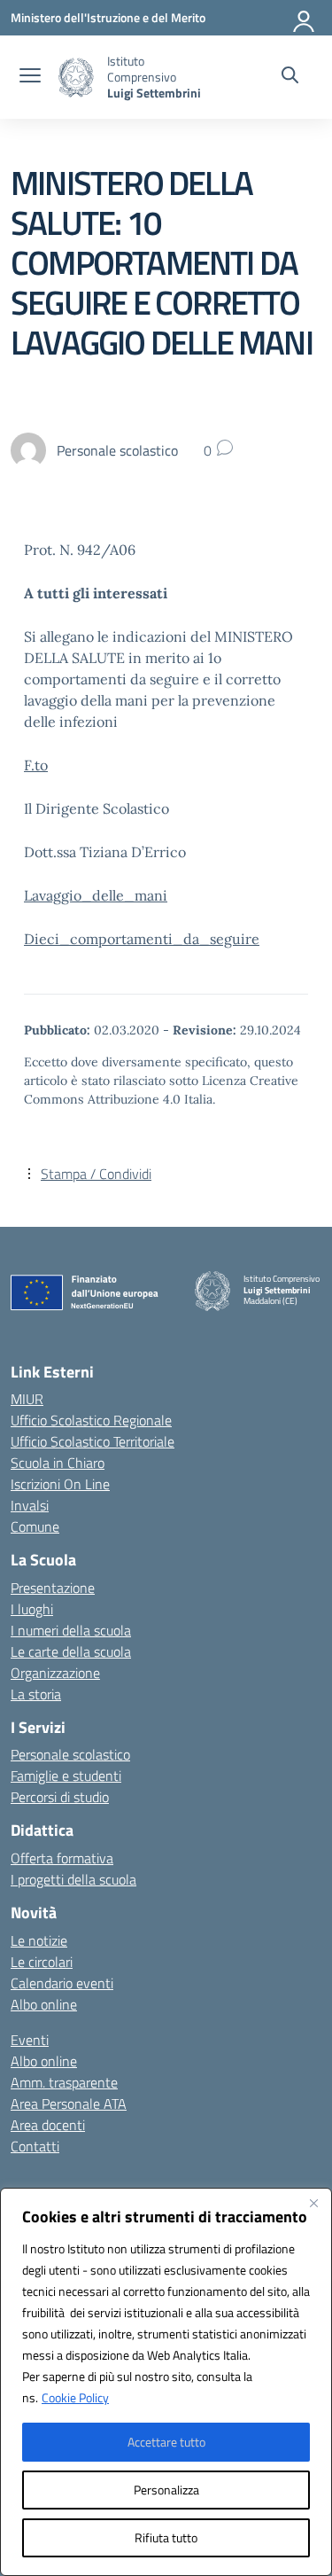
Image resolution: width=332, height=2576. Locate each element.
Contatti (35, 2146)
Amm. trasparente (64, 2082)
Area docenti (48, 2125)
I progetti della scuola (73, 1879)
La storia (36, 1694)
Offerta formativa (62, 1858)
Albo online (44, 2004)
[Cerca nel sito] (290, 77)
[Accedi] (305, 18)
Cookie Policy (75, 2397)
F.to (36, 765)
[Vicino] (313, 2203)
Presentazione (53, 1588)
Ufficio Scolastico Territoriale (93, 1441)
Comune (35, 1526)
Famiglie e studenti (66, 1776)
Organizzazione (55, 1673)
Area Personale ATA (69, 2104)
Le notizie (39, 1940)
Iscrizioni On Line (60, 1484)
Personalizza (166, 2490)
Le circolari (42, 1962)
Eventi (30, 2040)
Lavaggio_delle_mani (96, 895)
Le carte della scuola (71, 1651)
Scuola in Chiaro (58, 1463)
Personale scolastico (70, 1754)
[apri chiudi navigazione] (30, 77)
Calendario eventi (62, 1983)
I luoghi (32, 1609)
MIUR (27, 1399)
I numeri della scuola (71, 1630)
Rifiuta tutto (166, 2537)
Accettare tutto (166, 2442)
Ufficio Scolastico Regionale (91, 1420)
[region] (166, 2382)
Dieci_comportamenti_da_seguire (142, 939)
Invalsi (30, 1505)
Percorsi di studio (60, 1797)
